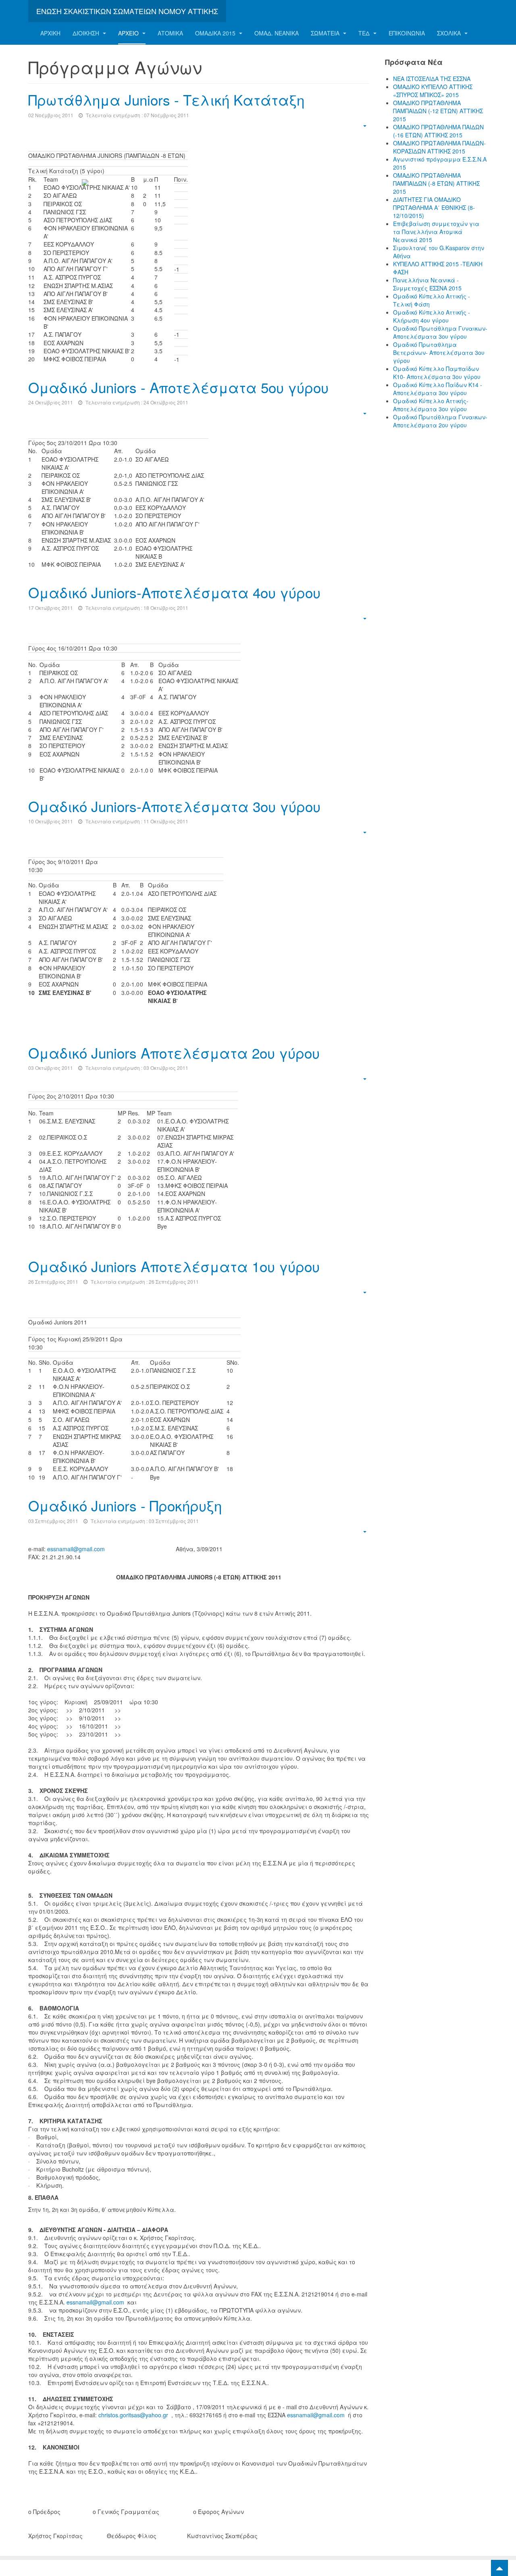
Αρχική (50, 33)
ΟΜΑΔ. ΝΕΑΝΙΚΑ (277, 33)
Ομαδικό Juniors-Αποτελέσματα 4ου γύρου (174, 592)
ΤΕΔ (365, 33)
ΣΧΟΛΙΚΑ (450, 33)
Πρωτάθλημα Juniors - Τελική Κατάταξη (166, 99)
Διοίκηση (87, 33)
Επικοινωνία (407, 33)
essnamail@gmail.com (76, 1549)
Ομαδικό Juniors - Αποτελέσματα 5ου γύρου (178, 387)
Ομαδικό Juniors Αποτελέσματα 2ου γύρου (174, 1053)
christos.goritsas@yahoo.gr (133, 2415)
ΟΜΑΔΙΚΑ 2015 (216, 33)
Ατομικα (170, 33)
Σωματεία (326, 33)
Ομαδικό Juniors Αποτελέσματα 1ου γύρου (174, 1266)
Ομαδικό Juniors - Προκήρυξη (125, 1505)
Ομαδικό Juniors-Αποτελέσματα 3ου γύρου (174, 806)
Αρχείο (129, 33)
